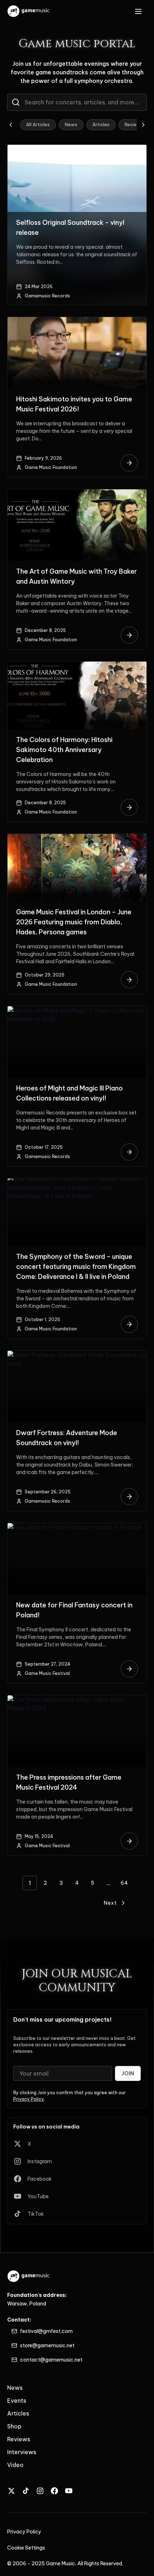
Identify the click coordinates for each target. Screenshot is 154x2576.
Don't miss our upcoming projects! (62, 2019)
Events (17, 2401)
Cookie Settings (26, 2548)
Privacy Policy (29, 2099)
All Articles (38, 125)
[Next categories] (143, 125)
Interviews (22, 2452)
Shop (14, 2426)
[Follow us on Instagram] (40, 2491)
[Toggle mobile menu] (138, 11)
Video (15, 2465)
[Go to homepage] (29, 11)
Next (110, 1903)
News (71, 125)
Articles (101, 125)
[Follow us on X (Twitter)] (11, 2491)
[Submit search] (16, 102)
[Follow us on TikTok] (26, 2491)
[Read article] (129, 463)
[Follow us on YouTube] (69, 2491)
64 (124, 1883)
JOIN (128, 2073)
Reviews (134, 125)
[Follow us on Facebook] (54, 2491)
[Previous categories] (11, 125)
